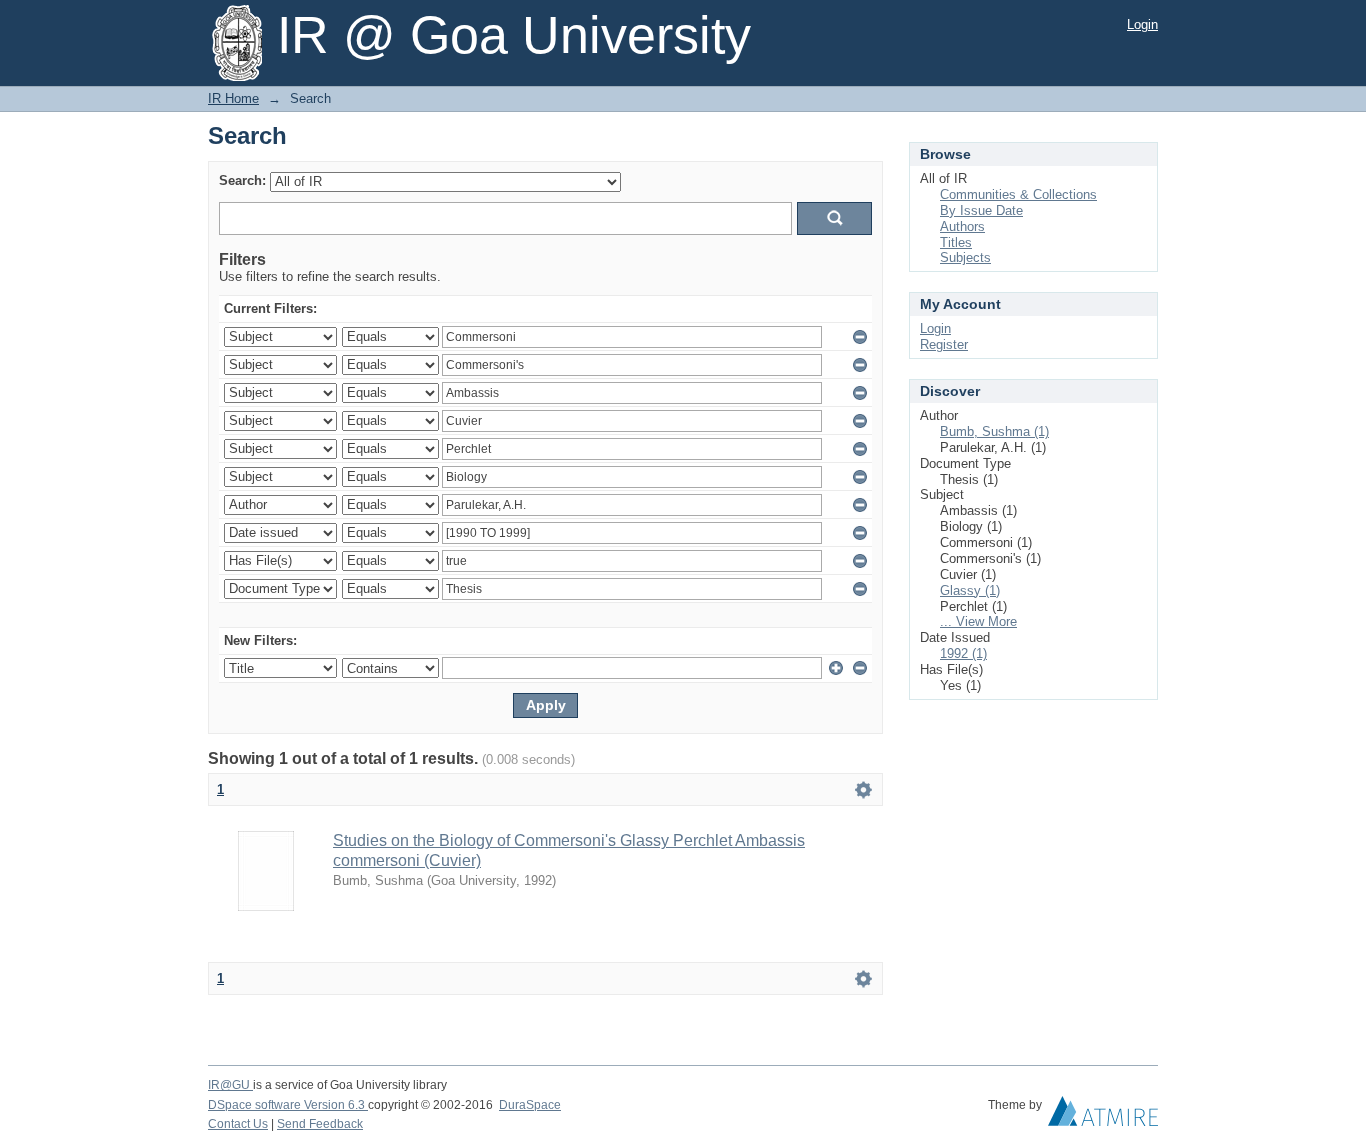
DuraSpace (530, 1105)
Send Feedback (320, 1124)
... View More (978, 621)
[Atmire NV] (1103, 1116)
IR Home (233, 98)
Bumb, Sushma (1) (994, 431)
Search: (242, 180)
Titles (956, 242)
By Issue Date (981, 210)
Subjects (965, 257)
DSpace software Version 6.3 (288, 1105)
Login (1142, 24)
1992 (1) (963, 653)
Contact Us (238, 1124)
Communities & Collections (1018, 194)
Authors (962, 226)
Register (944, 344)
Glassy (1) (970, 590)
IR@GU (230, 1085)
